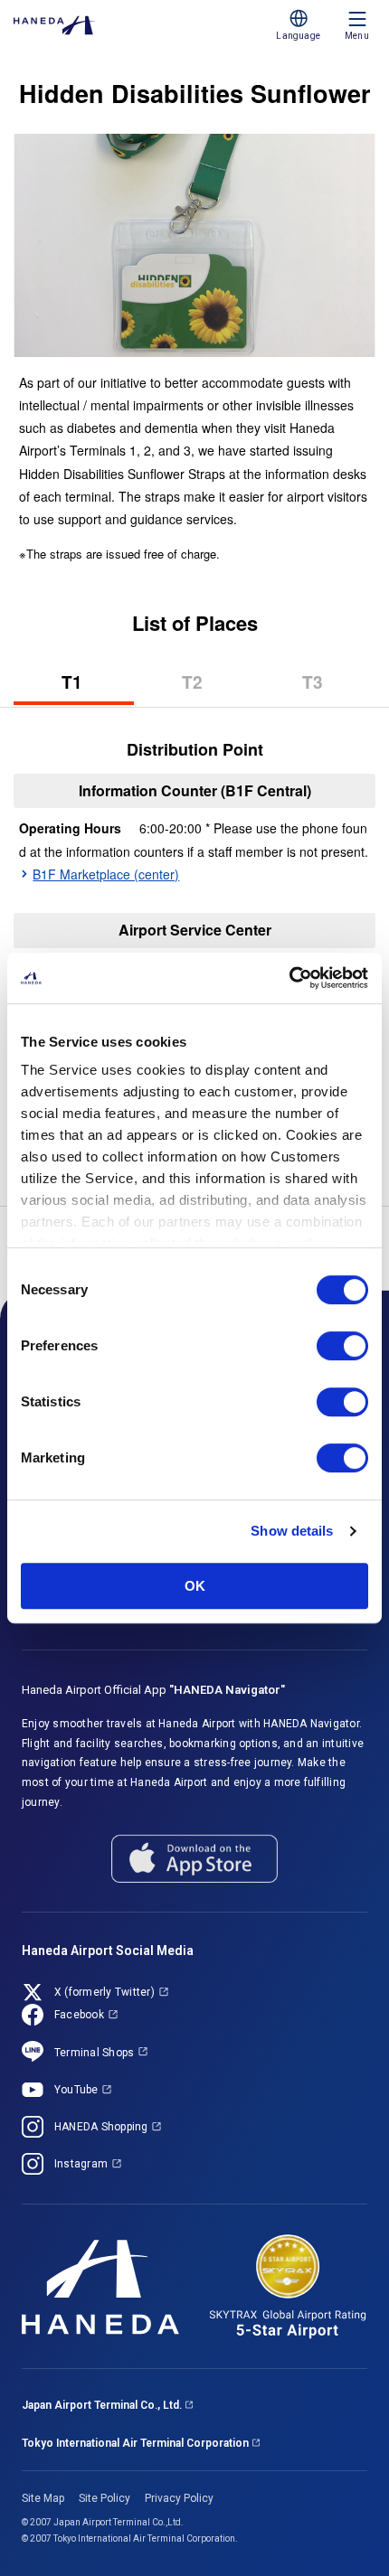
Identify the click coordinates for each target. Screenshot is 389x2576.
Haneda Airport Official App (153, 1690)
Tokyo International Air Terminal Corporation (135, 2443)
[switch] (342, 1346)
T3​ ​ (339, 687)
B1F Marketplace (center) (106, 874)
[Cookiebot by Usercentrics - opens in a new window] (289, 978)
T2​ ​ (218, 687)
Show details (292, 1531)
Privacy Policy (179, 2498)
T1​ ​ (98, 687)
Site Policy (104, 2498)
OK (195, 1586)
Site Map (43, 2498)
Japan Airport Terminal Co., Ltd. (102, 2405)
